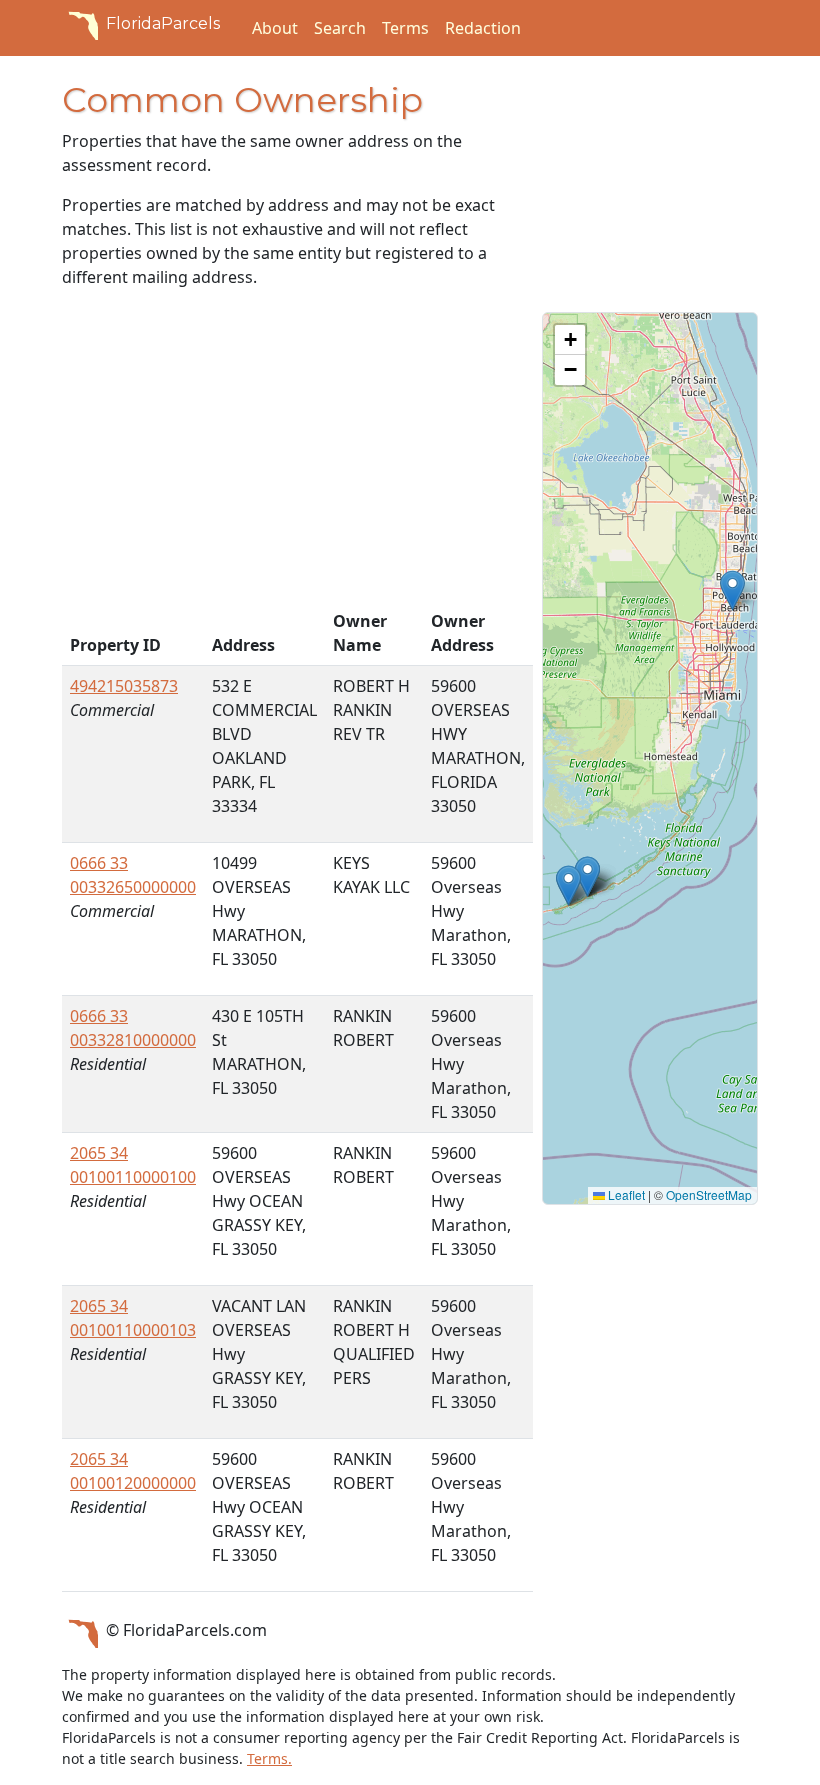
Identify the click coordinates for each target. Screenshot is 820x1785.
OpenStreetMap (709, 1194)
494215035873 (124, 686)
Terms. (269, 1758)
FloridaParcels (163, 23)
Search (340, 28)
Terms (405, 28)
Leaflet (625, 1194)
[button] (732, 590)
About (275, 28)
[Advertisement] (290, 453)
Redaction (483, 28)
